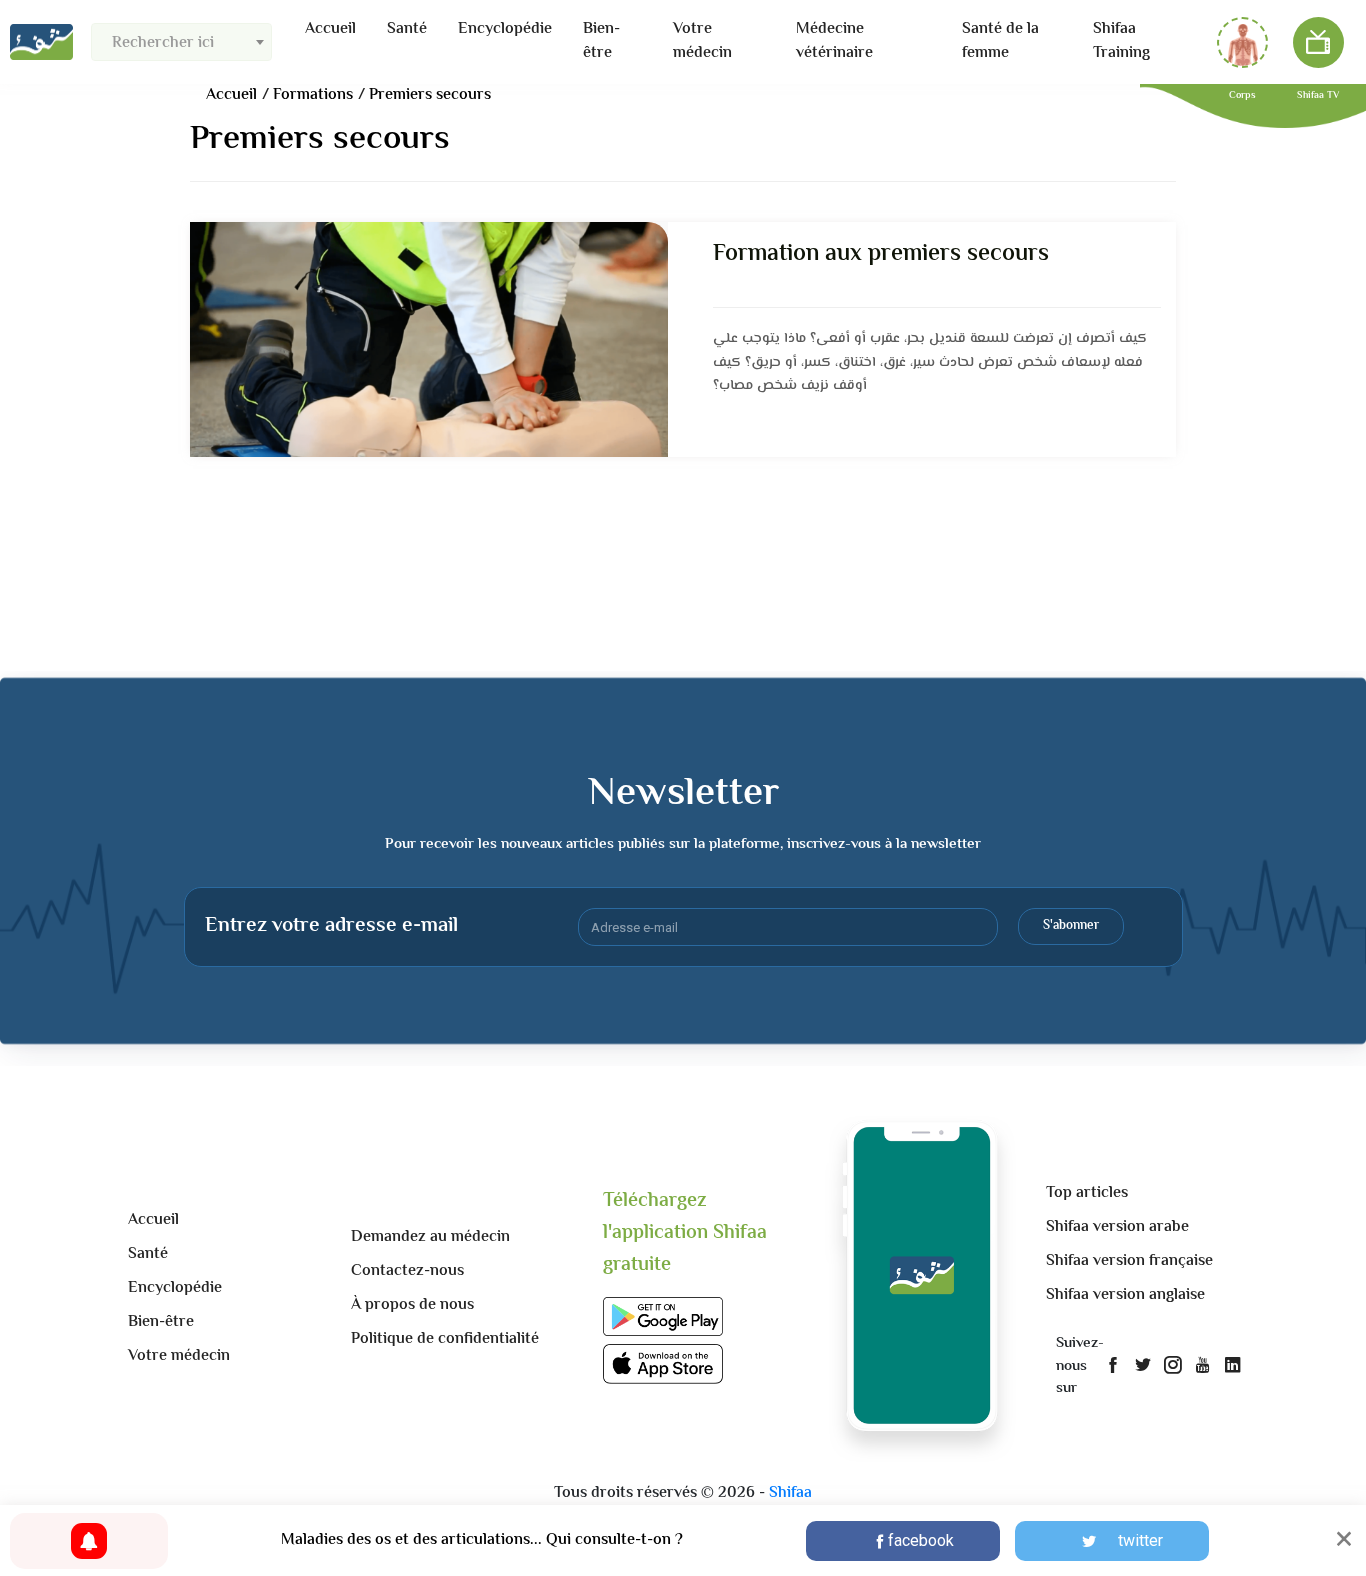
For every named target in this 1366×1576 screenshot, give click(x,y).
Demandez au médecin (430, 1237)
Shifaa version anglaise (1125, 1295)
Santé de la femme (1000, 41)
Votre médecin (702, 41)
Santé (407, 29)
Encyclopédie (505, 29)
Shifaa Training (1121, 41)
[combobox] (181, 42)
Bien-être (601, 41)
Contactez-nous (407, 1271)
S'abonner (1071, 926)
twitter (1140, 1540)
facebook (921, 1540)
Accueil (330, 29)
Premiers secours (430, 95)
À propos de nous (412, 1305)
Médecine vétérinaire (834, 41)
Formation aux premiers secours (881, 255)
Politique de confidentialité (445, 1339)
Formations (313, 95)
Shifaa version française (1129, 1261)
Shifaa (790, 1493)
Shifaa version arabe (1117, 1227)
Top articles (1087, 1193)
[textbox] (181, 44)
